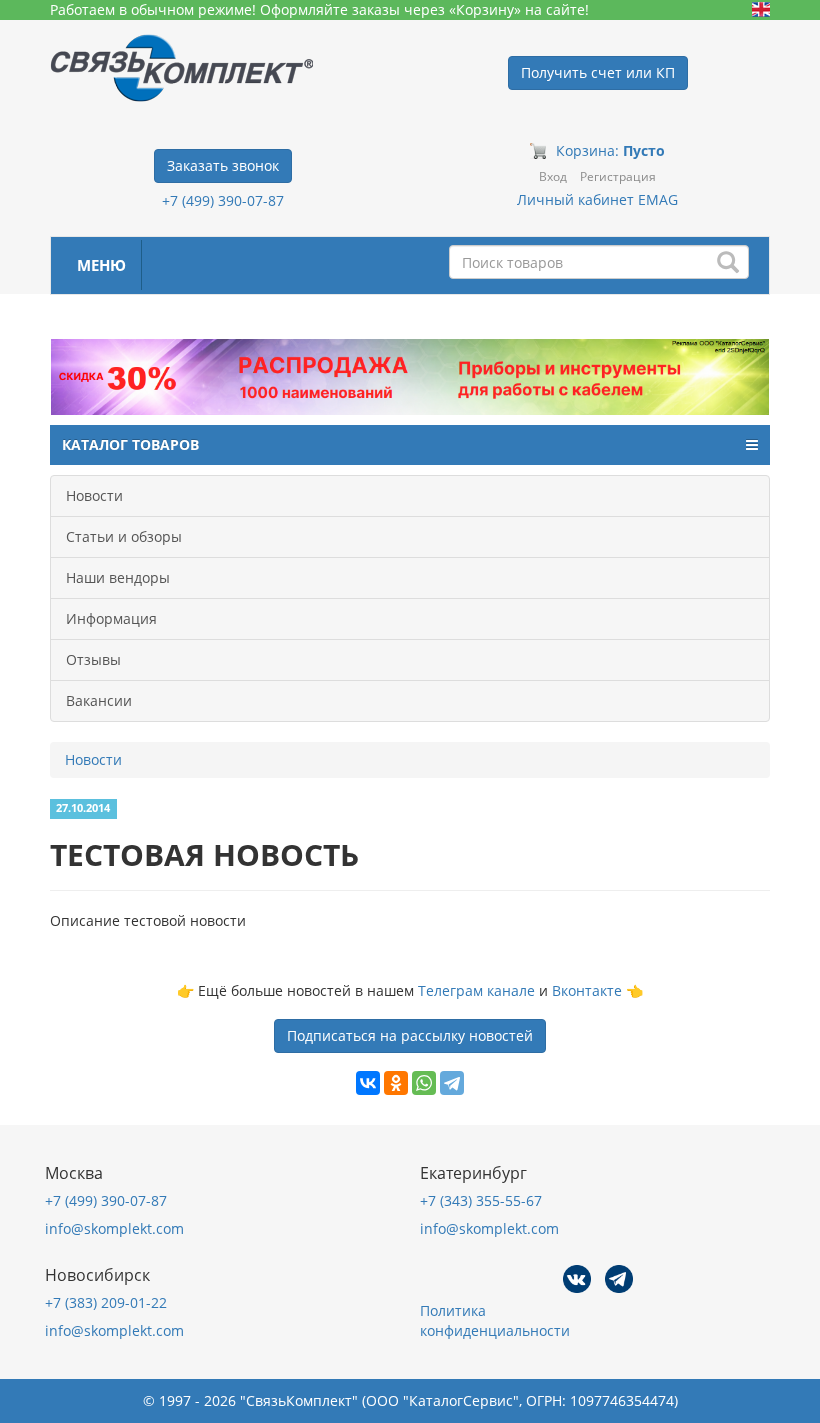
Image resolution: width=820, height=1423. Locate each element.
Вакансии (99, 700)
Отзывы (93, 659)
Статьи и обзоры (124, 536)
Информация (111, 618)
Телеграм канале (476, 990)
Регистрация (618, 176)
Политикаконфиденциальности (495, 1320)
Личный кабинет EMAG (597, 199)
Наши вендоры (118, 577)
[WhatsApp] (424, 1083)
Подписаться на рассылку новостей (410, 1035)
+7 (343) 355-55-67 (481, 1200)
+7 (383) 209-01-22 (106, 1302)
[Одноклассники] (396, 1083)
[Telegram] (452, 1083)
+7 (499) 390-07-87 (223, 200)
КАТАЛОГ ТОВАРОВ (130, 444)
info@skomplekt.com (114, 1228)
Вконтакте (587, 990)
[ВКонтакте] (368, 1083)
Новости (94, 495)
